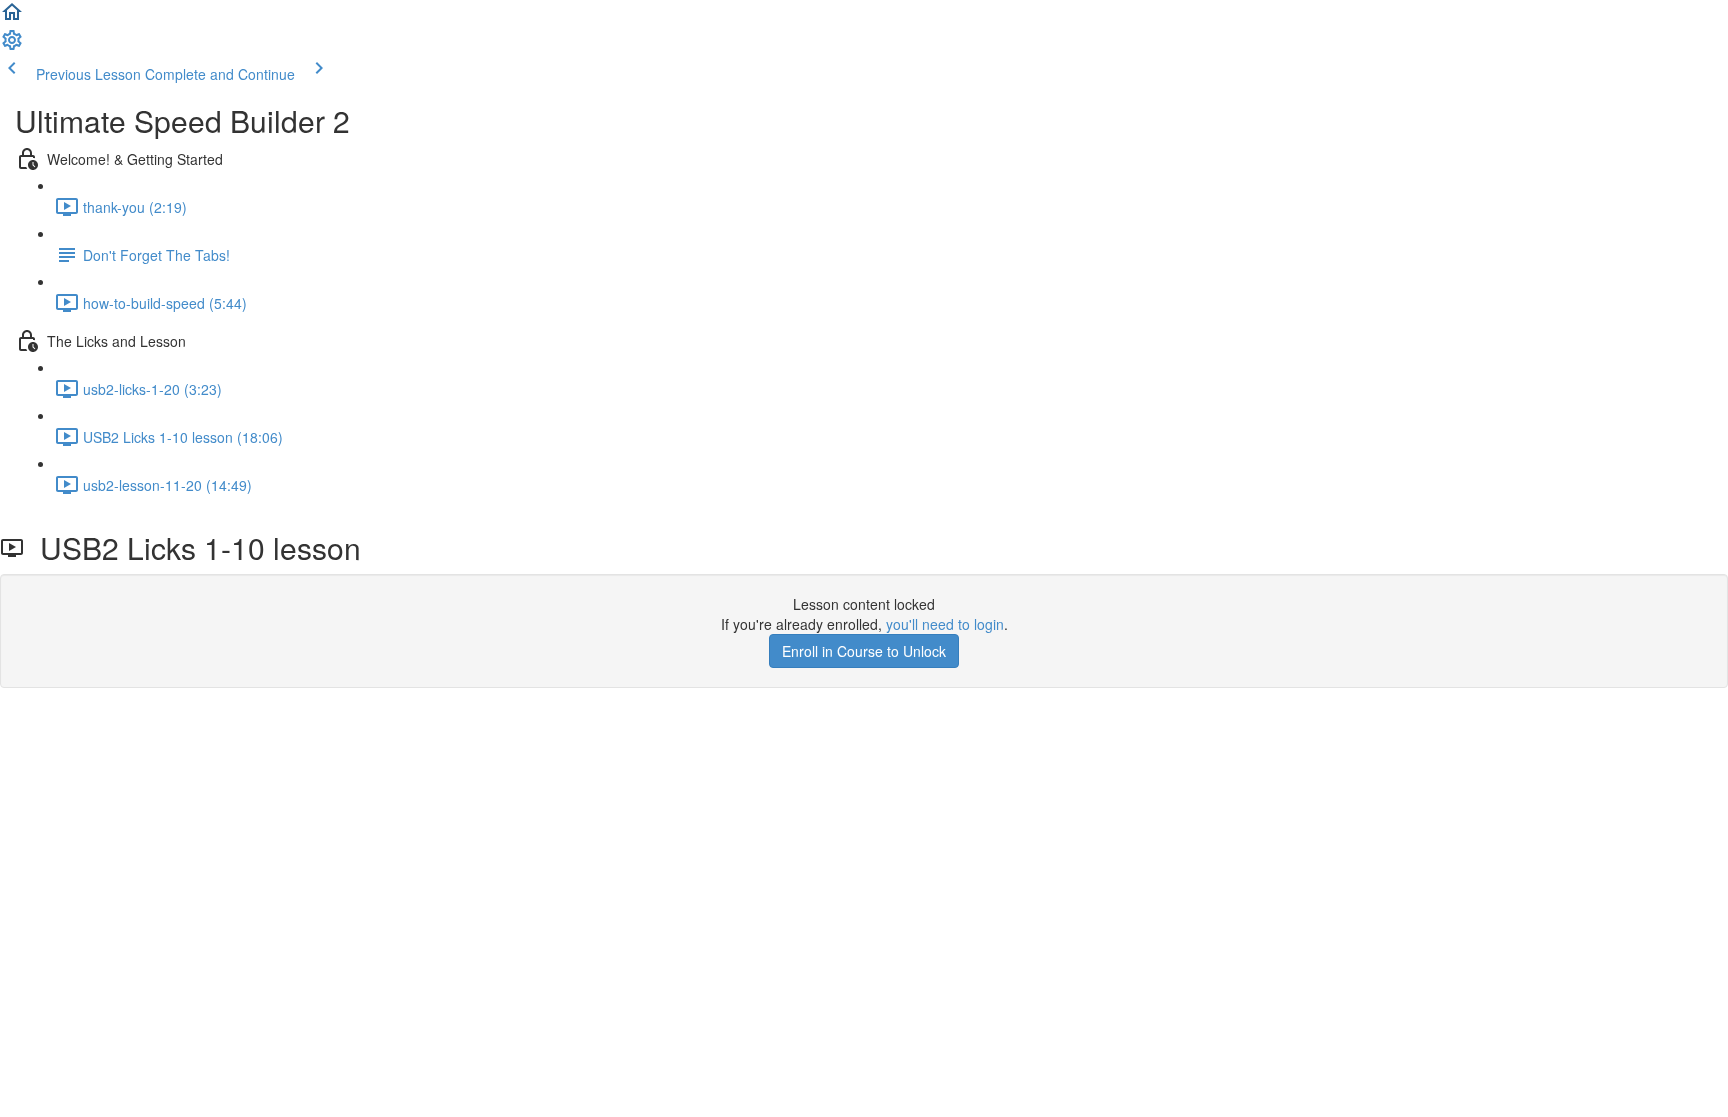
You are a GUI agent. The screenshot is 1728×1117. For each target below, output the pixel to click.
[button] (12, 18)
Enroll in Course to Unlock (864, 651)
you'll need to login (945, 624)
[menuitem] (12, 46)
